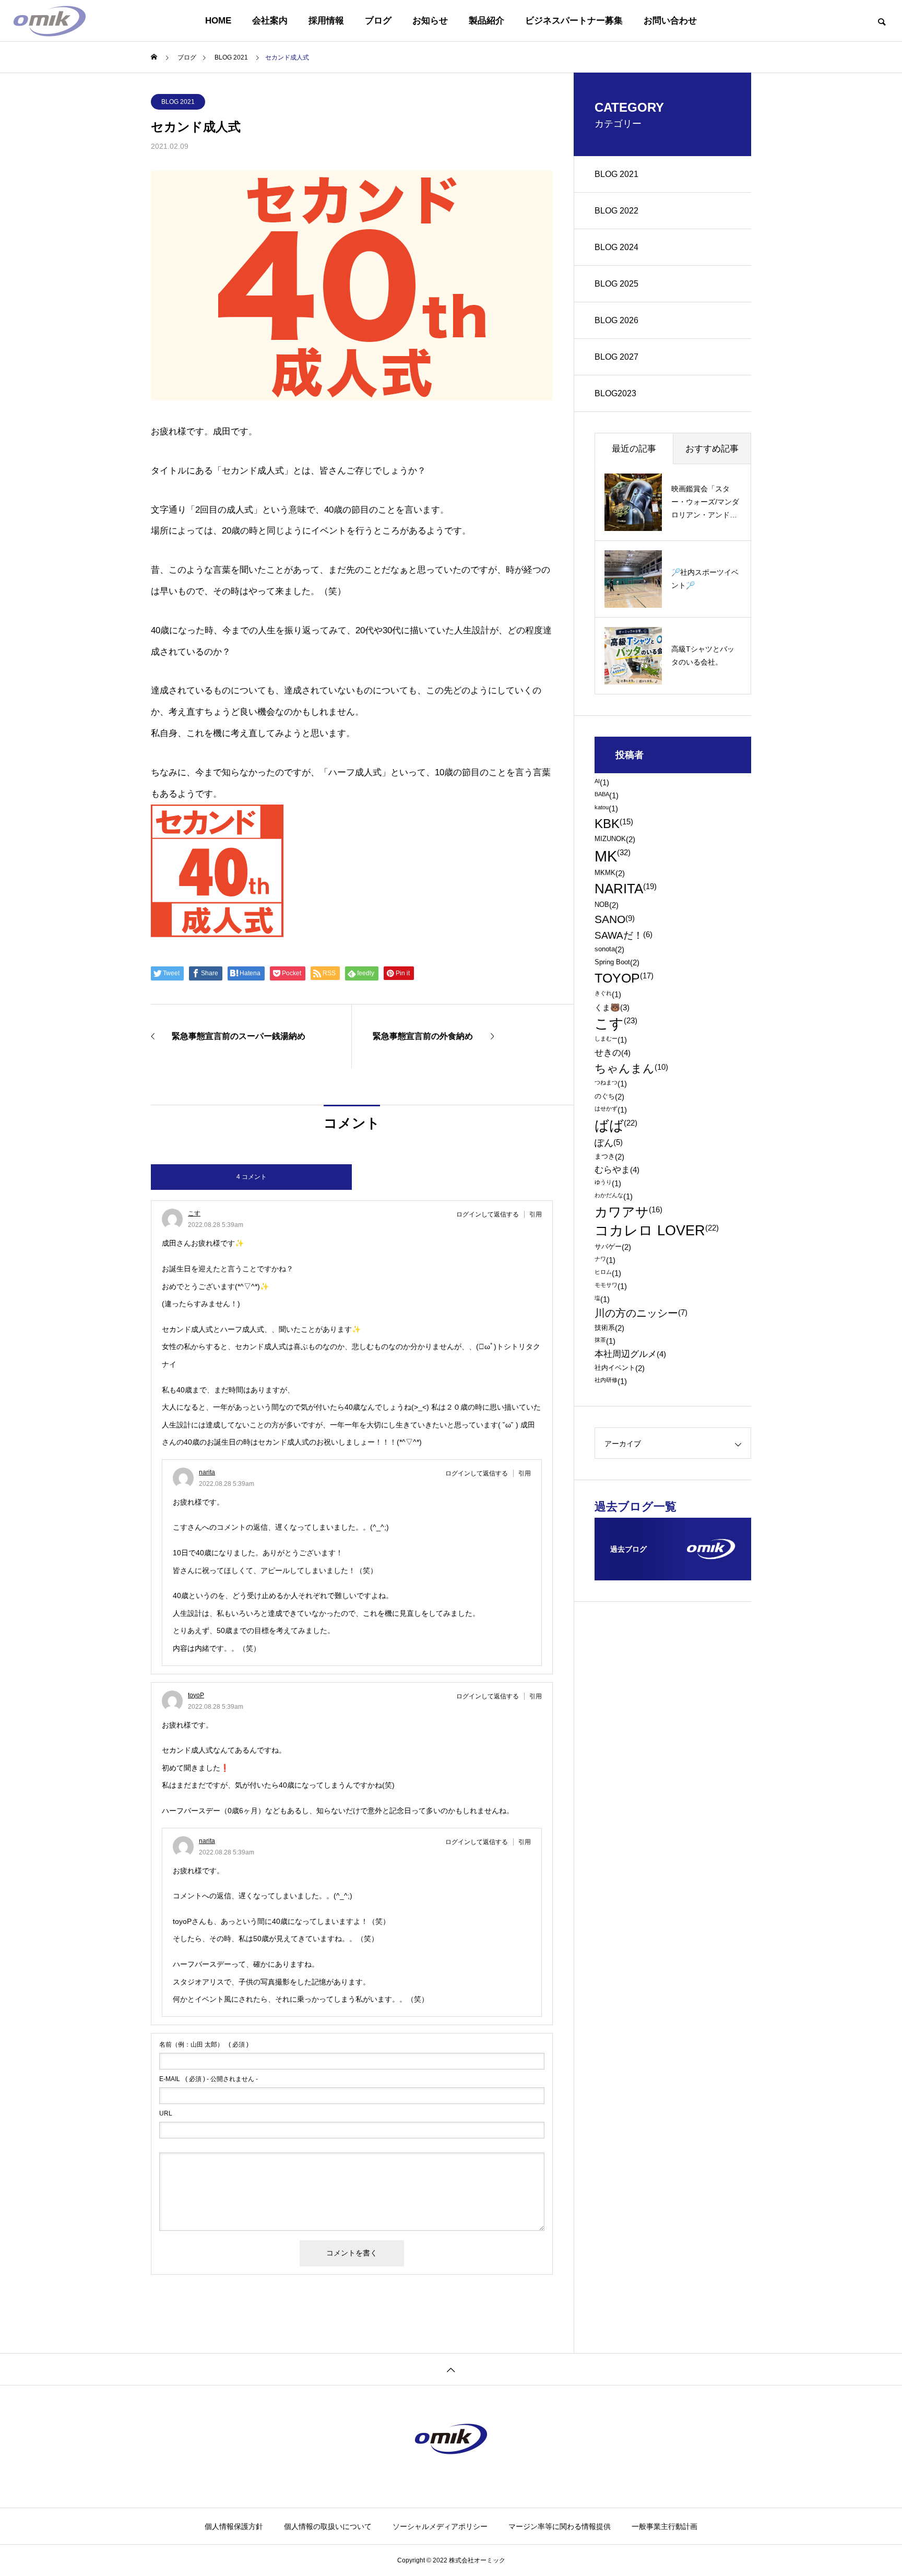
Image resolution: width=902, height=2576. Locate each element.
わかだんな (614, 1196)
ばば (616, 1126)
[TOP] (451, 2369)
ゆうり (608, 1183)
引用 (536, 1214)
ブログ (378, 21)
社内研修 (611, 1381)
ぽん (609, 1143)
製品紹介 (486, 21)
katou (606, 808)
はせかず (611, 1110)
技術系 (609, 1328)
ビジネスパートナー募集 (574, 21)
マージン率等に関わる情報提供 (560, 2526)
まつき (609, 1157)
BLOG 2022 (616, 211)
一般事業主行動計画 (664, 2526)
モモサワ (611, 1286)
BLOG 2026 (616, 320)
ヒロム (608, 1273)
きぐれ (608, 994)
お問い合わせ (670, 21)
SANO (615, 920)
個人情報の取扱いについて (328, 2526)
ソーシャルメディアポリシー (440, 2526)
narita (207, 1472)
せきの (613, 1053)
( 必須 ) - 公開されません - (209, 2079)
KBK (614, 824)
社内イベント (620, 1368)
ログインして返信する (488, 1214)
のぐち (609, 1097)
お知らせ (430, 21)
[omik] (50, 21)
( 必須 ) (204, 2045)
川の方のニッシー (641, 1314)
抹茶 (605, 1341)
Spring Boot (617, 962)
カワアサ (628, 1212)
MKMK (610, 873)
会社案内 (270, 21)
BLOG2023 (615, 393)
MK (613, 856)
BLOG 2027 (616, 357)
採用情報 (326, 21)
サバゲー (613, 1247)
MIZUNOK (615, 839)
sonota (609, 949)
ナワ (605, 1260)
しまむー (611, 1040)
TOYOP (624, 978)
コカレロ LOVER (657, 1231)
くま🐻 (612, 1007)
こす (194, 1213)
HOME (218, 21)
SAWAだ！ (624, 935)
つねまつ (611, 1084)
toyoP (196, 1695)
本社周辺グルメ (630, 1355)
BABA (607, 795)
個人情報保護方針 (234, 2526)
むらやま (617, 1170)
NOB (607, 905)
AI (602, 782)
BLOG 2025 (616, 284)
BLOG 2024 (616, 247)
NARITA (626, 889)
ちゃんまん (631, 1069)
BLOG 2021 (178, 102)
